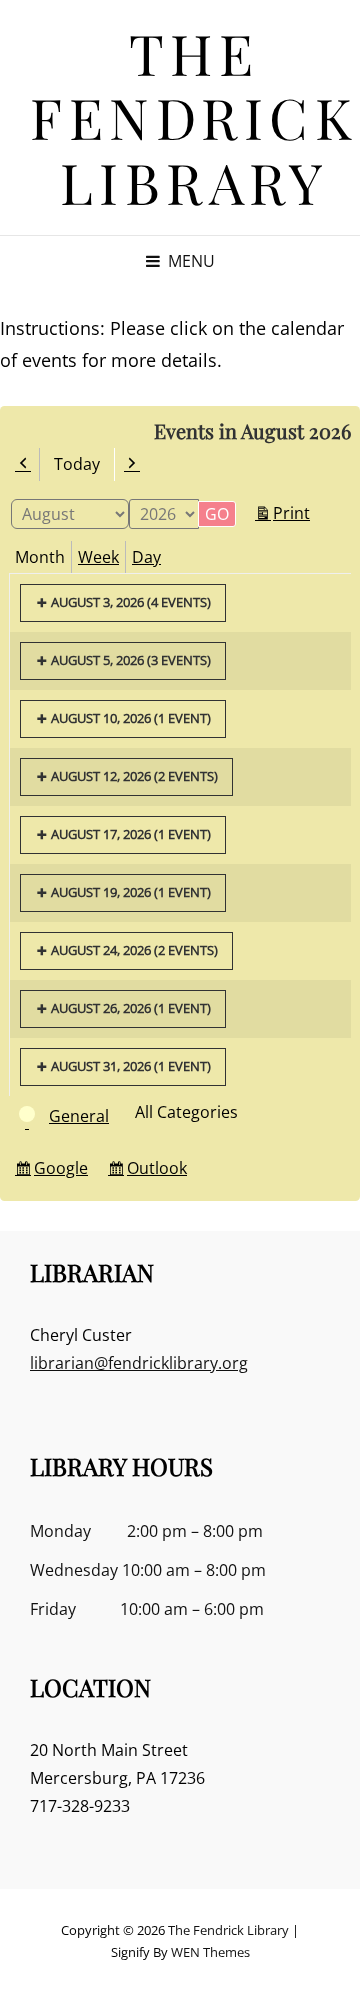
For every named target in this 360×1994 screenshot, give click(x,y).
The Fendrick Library (194, 117)
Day (146, 557)
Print (294, 514)
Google (64, 1171)
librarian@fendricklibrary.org (139, 1363)
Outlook (160, 1171)
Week (98, 557)
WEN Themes (210, 1952)
